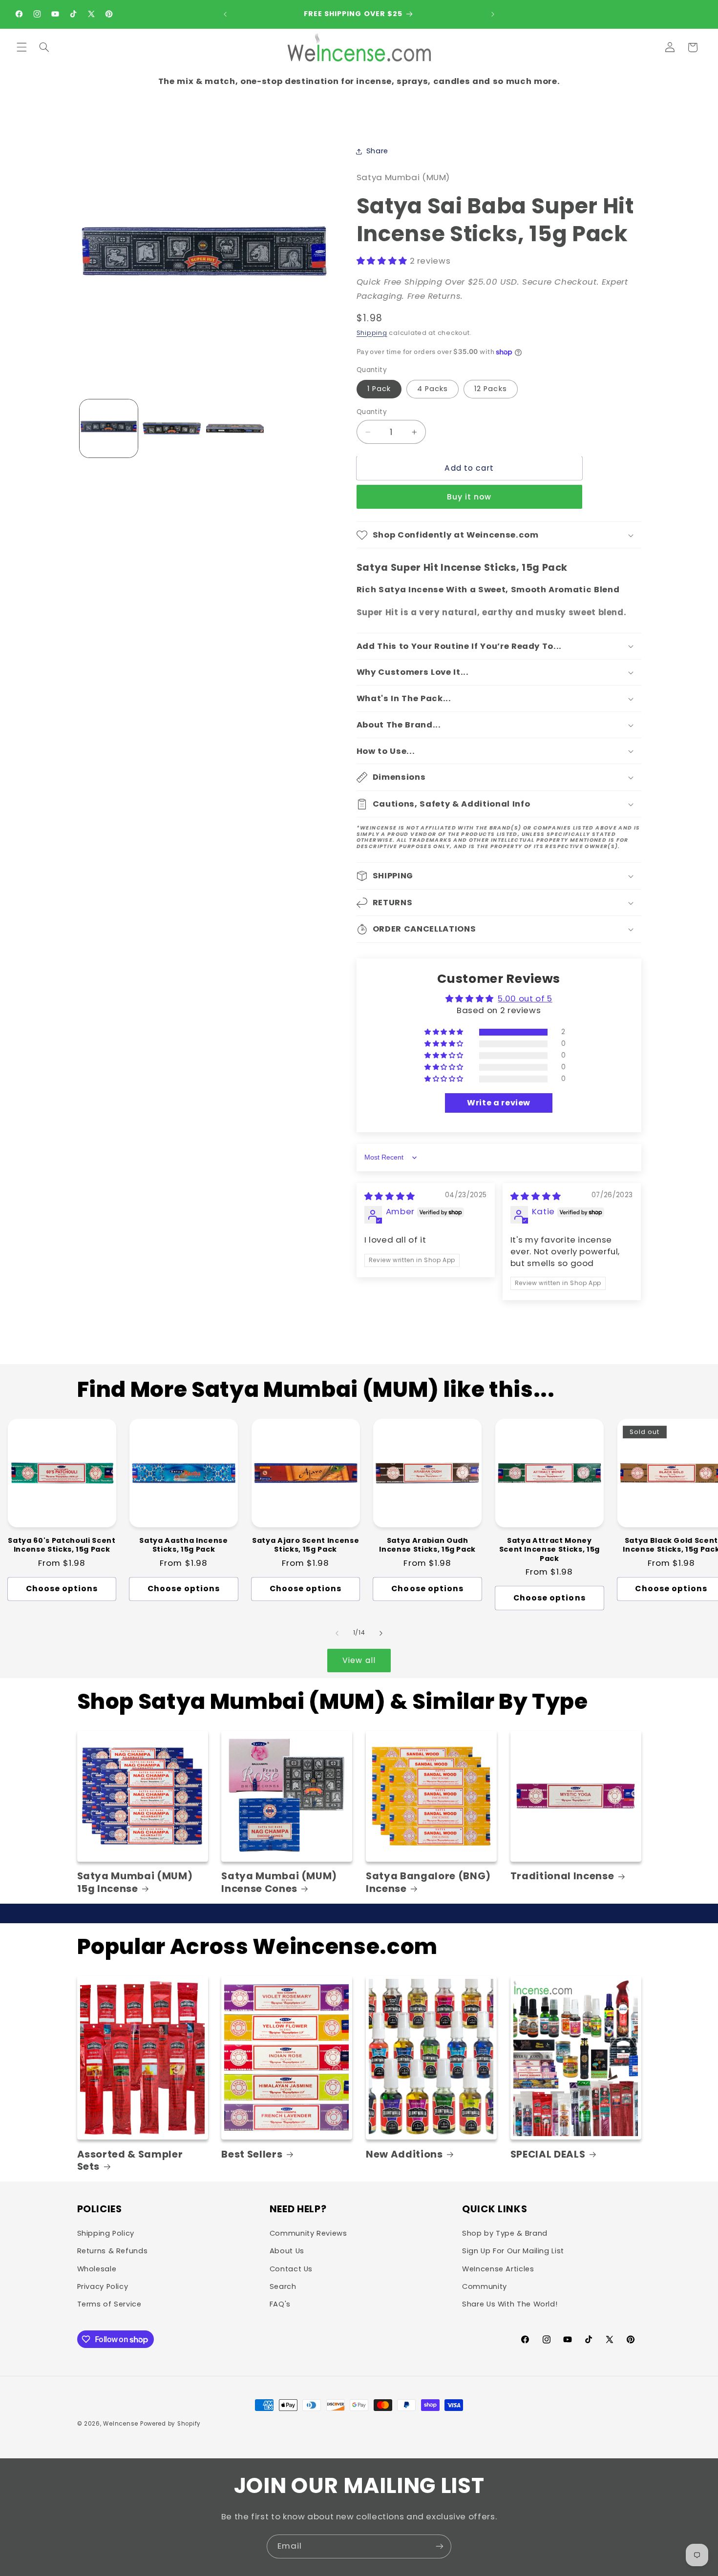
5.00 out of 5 (525, 998)
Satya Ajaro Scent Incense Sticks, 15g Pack (306, 1545)
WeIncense (121, 2424)
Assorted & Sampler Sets (130, 2161)
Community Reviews (308, 2233)
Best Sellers (252, 2154)
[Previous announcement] (225, 14)
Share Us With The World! (510, 2304)
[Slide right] (381, 1633)
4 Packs (433, 389)
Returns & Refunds (113, 2251)
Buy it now (469, 497)
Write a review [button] (499, 1103)
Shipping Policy (106, 2233)
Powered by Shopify (170, 2424)
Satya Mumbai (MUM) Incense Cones (279, 1882)
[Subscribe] (440, 2546)
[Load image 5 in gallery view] (235, 428)
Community (485, 2286)
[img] (390, 1196)
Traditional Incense (562, 1876)
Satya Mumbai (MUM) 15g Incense (135, 1882)
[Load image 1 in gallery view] (109, 428)
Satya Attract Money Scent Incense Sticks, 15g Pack (550, 1549)
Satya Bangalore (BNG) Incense (428, 1882)
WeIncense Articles (498, 2269)
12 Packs (490, 389)
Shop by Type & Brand (505, 2233)
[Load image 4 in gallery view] (172, 428)
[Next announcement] (493, 14)
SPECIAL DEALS (548, 2154)
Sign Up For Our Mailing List (513, 2251)
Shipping (372, 333)
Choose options (62, 1589)
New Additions (404, 2154)
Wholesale (97, 2269)
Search (283, 2286)
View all (359, 1660)
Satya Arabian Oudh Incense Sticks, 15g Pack (427, 1545)
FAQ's (280, 2304)
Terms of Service (109, 2304)
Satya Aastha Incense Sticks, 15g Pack (183, 1545)
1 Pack (379, 389)
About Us (287, 2251)
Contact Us (291, 2269)
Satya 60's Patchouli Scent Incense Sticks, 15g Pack (62, 1545)
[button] (21, 47)
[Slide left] (337, 1633)
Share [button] (377, 151)
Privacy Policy (103, 2286)
